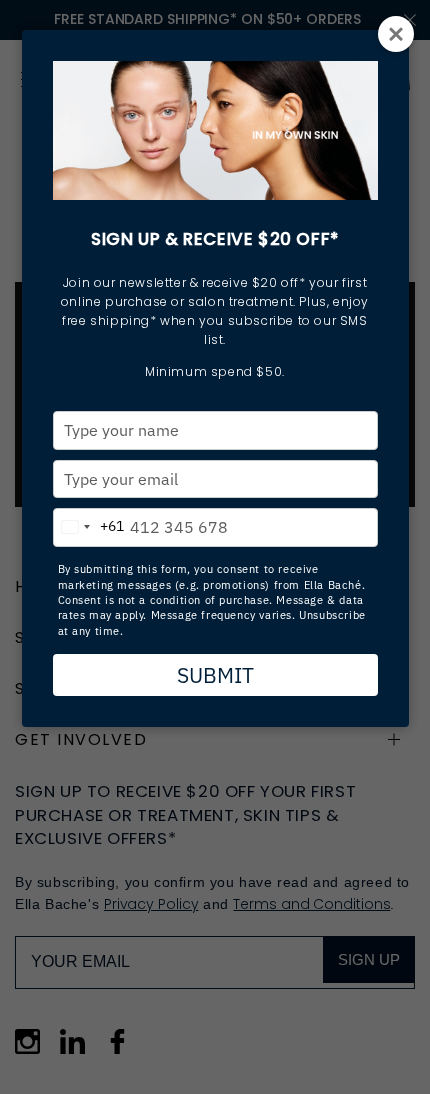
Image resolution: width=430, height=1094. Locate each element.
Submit (215, 675)
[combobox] (89, 523)
